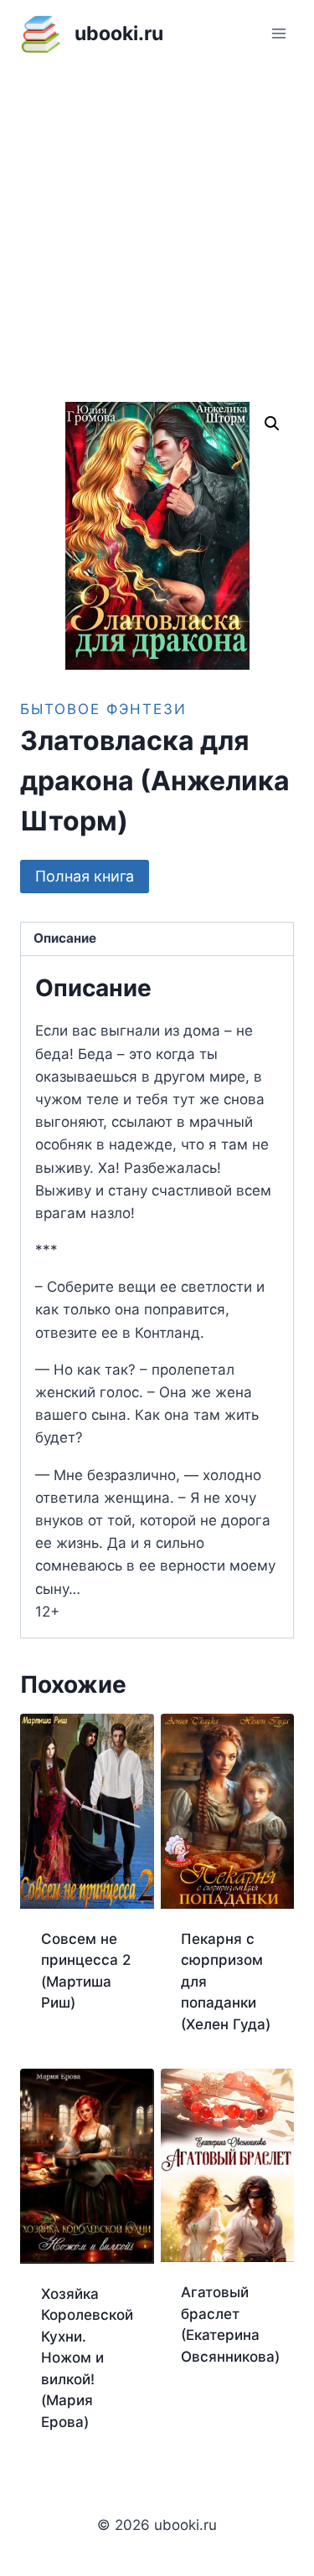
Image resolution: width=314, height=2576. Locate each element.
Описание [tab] (65, 938)
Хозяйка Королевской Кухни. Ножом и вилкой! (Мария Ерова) (87, 2358)
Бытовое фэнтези (103, 709)
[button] (272, 424)
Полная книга (85, 876)
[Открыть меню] (278, 33)
